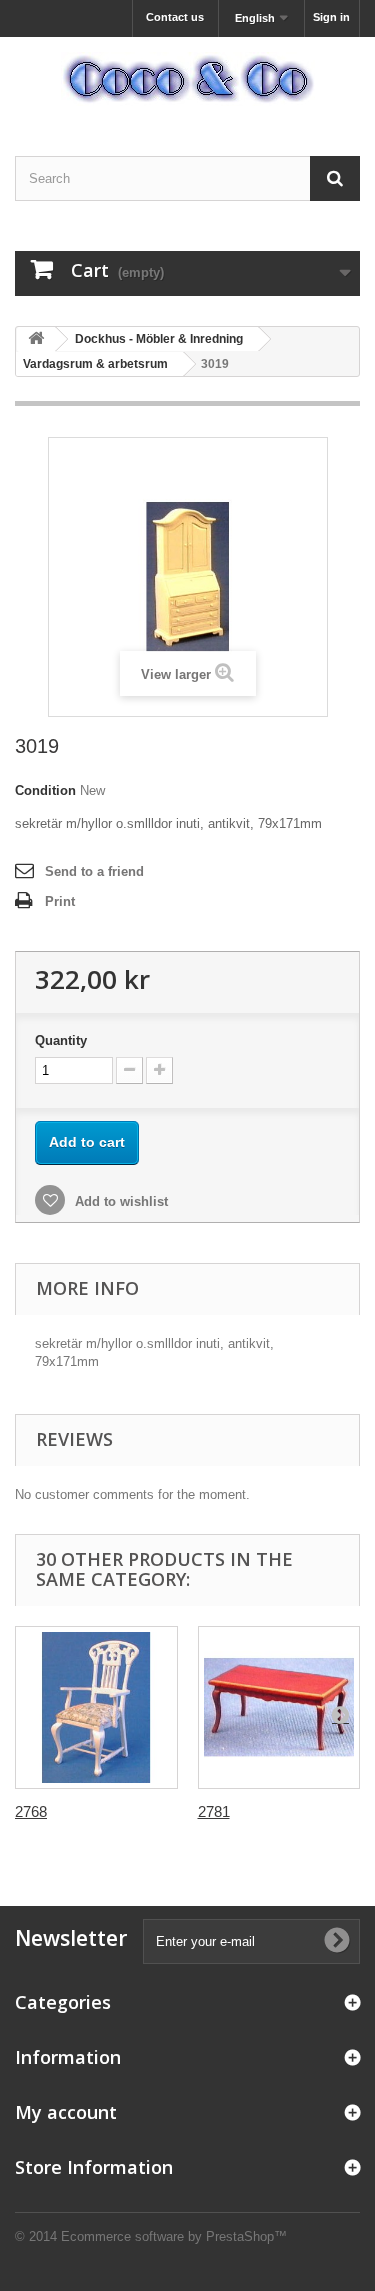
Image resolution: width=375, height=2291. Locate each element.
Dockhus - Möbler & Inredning (159, 339)
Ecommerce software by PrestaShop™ (174, 2236)
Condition (45, 790)
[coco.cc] (187, 79)
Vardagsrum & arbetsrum (95, 364)
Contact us (175, 17)
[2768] (96, 1707)
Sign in (331, 17)
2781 (214, 1811)
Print (60, 901)
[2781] (279, 1707)
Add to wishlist (119, 1201)
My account (66, 2112)
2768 (31, 1811)
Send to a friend (94, 871)
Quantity (61, 1040)
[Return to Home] (36, 339)
